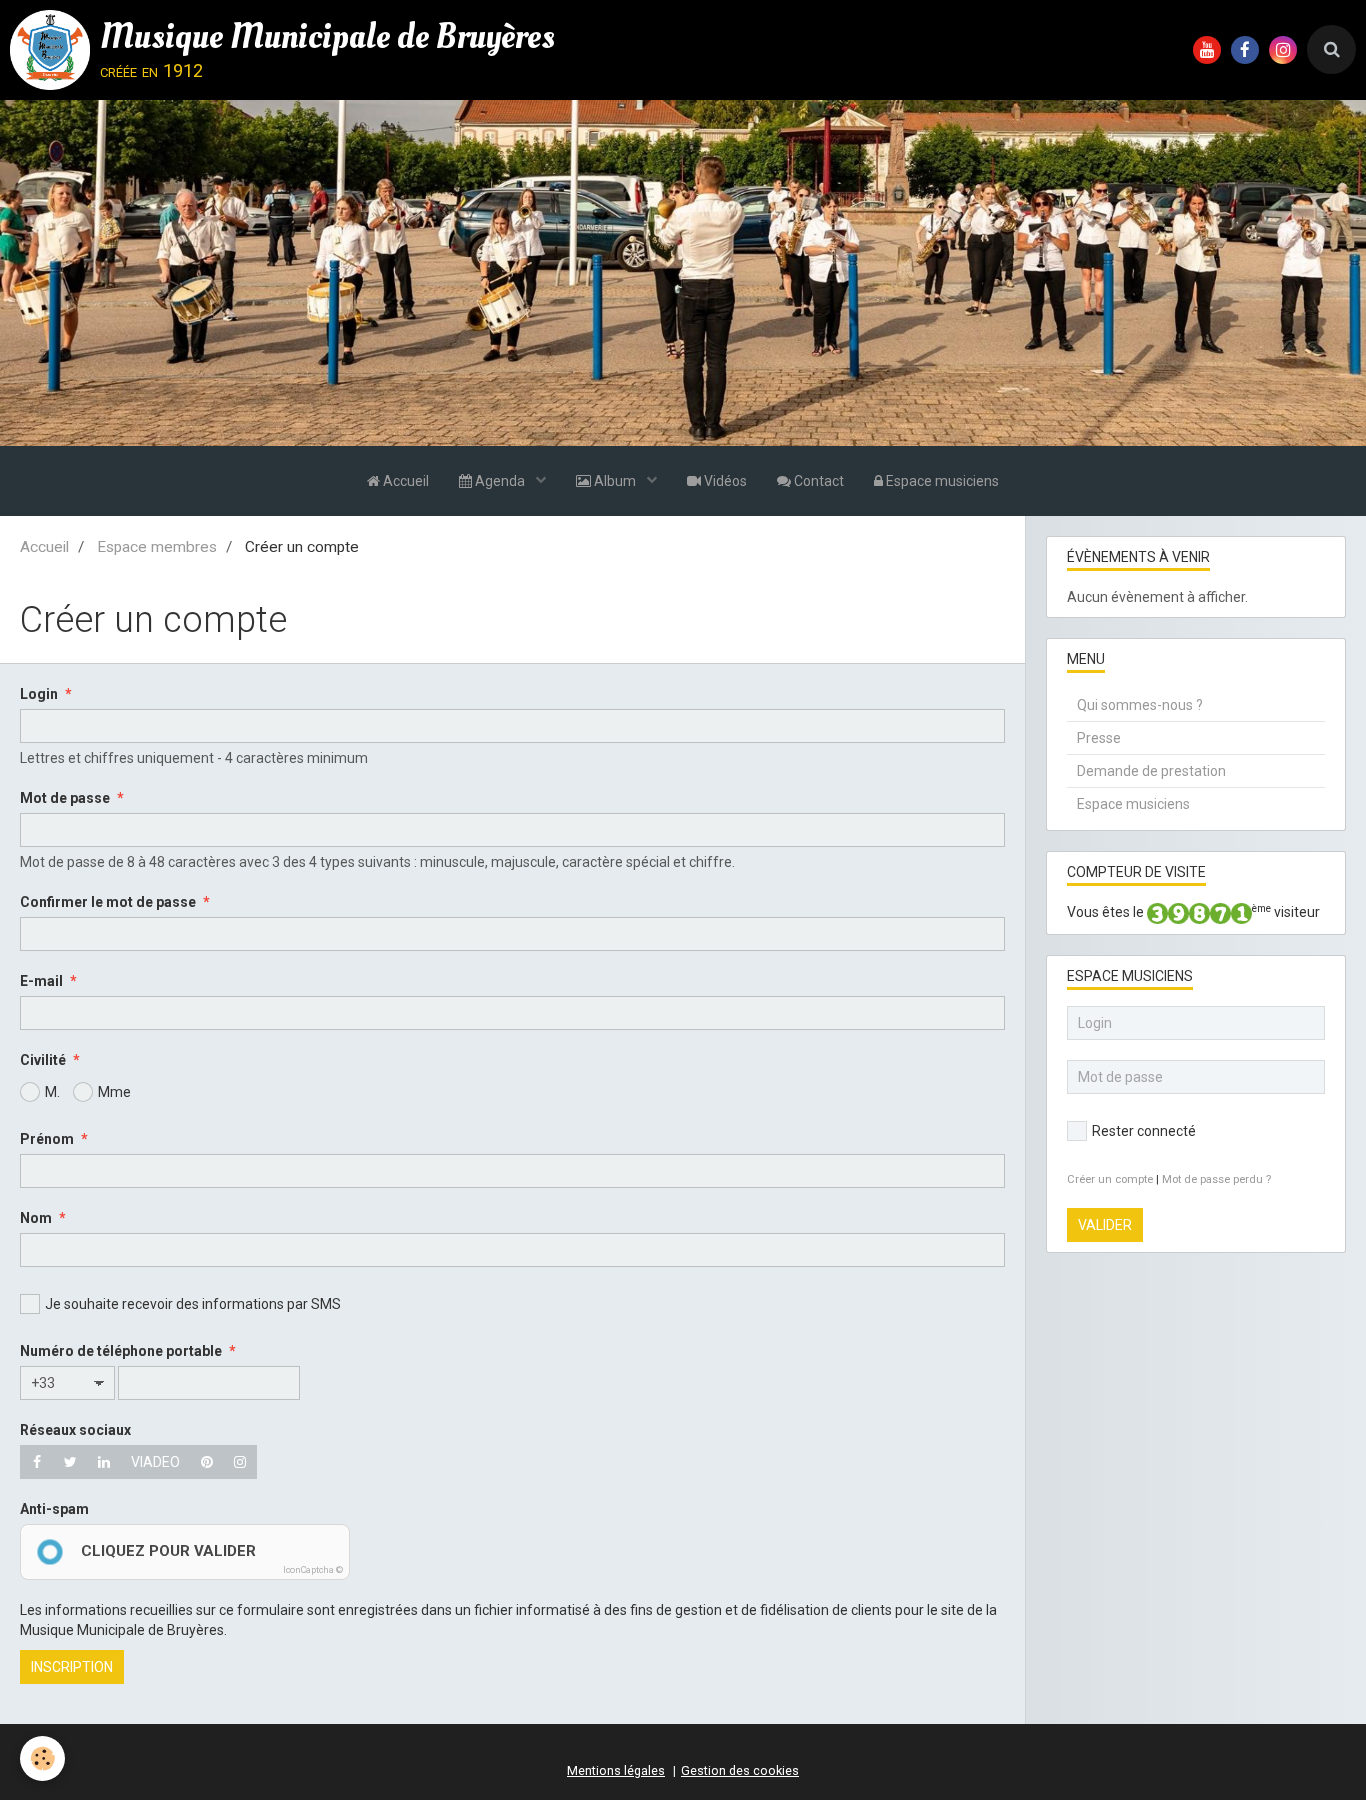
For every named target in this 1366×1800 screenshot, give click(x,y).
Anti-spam (54, 1509)
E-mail (41, 981)
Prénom (47, 1139)
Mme (114, 1092)
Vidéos (724, 481)
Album (615, 481)
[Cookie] (42, 1758)
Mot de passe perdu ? (1216, 1179)
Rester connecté (1144, 1131)
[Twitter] (70, 1462)
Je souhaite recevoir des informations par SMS (193, 1304)
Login (39, 694)
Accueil (404, 481)
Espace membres (157, 547)
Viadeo (155, 1462)
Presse (1099, 738)
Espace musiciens (941, 481)
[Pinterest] (207, 1462)
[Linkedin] (104, 1462)
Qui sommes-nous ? (1140, 705)
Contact (817, 481)
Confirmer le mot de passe (108, 902)
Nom (36, 1218)
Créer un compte (1110, 1179)
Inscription (72, 1667)
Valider (1105, 1225)
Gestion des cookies (740, 1770)
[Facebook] (37, 1462)
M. (52, 1092)
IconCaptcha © (313, 1570)
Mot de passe (65, 798)
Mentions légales (616, 1770)
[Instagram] (240, 1462)
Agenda (500, 481)
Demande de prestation (1151, 771)
